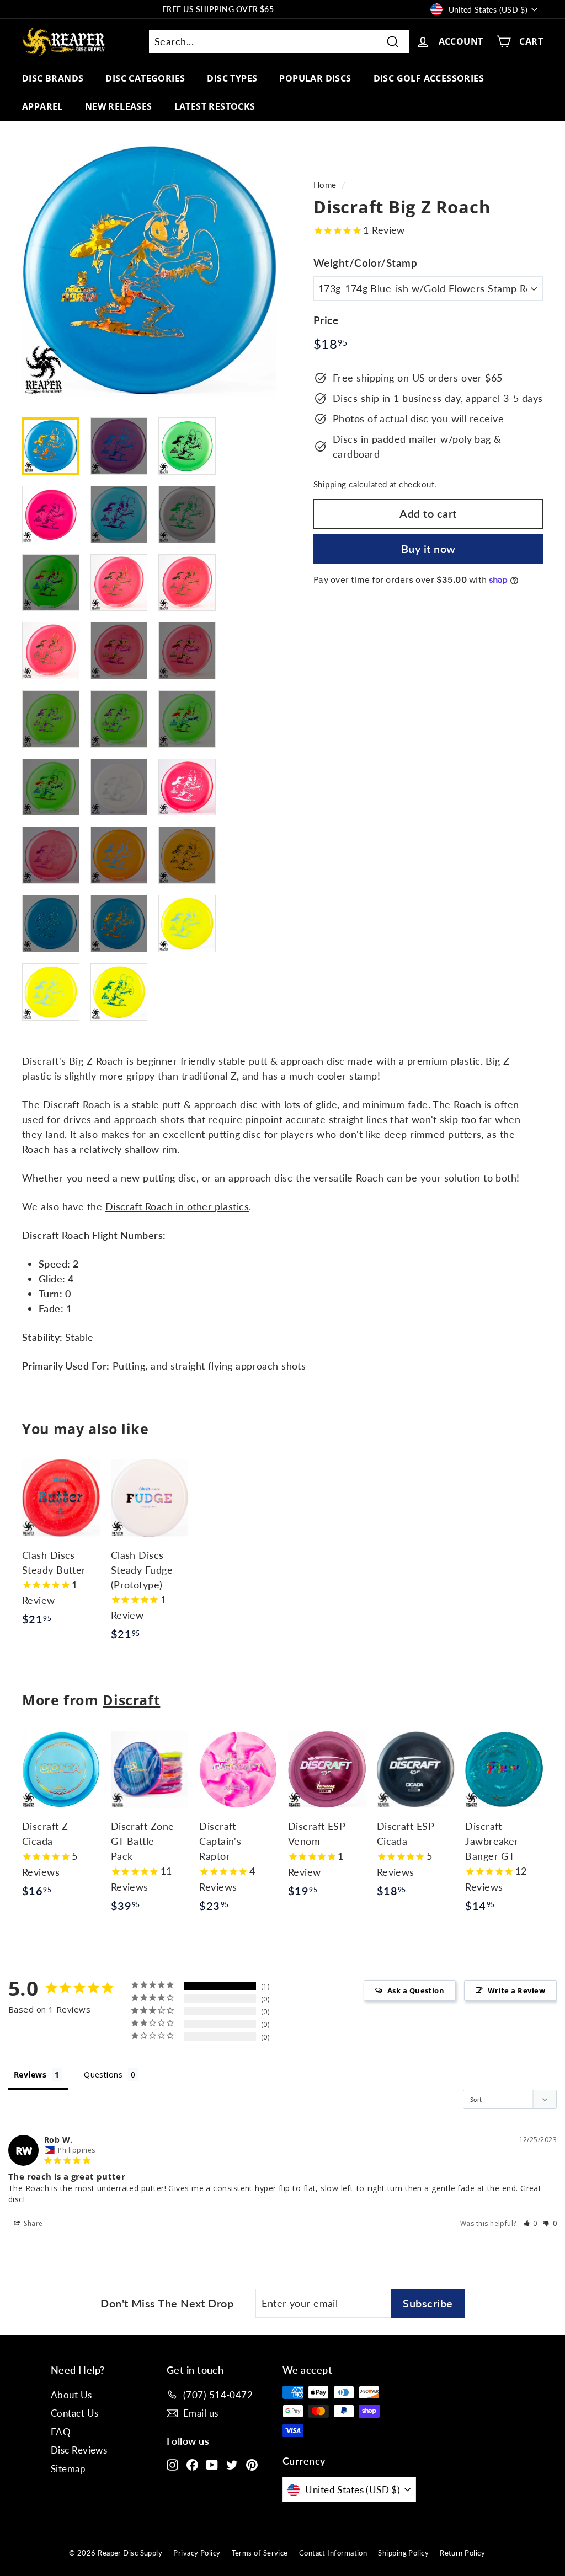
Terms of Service (260, 2553)
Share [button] (33, 2223)
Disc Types (232, 78)
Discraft (131, 1700)
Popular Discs (315, 78)
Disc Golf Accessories (429, 78)
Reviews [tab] (30, 2075)
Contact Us (75, 2413)
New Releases (119, 106)
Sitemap (68, 2469)
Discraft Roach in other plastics (177, 1206)
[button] (531, 2223)
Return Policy (462, 2553)
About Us (71, 2395)
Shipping (330, 484)
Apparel (42, 106)
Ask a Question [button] (416, 1990)
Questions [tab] (103, 2075)
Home (325, 185)
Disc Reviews (79, 2450)
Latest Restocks (215, 106)
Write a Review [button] (516, 1990)
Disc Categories (145, 78)
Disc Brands (53, 78)
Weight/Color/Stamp (365, 263)
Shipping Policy (403, 2553)
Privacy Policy (197, 2553)
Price (326, 320)
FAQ (61, 2432)
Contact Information (333, 2553)
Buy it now (428, 549)
